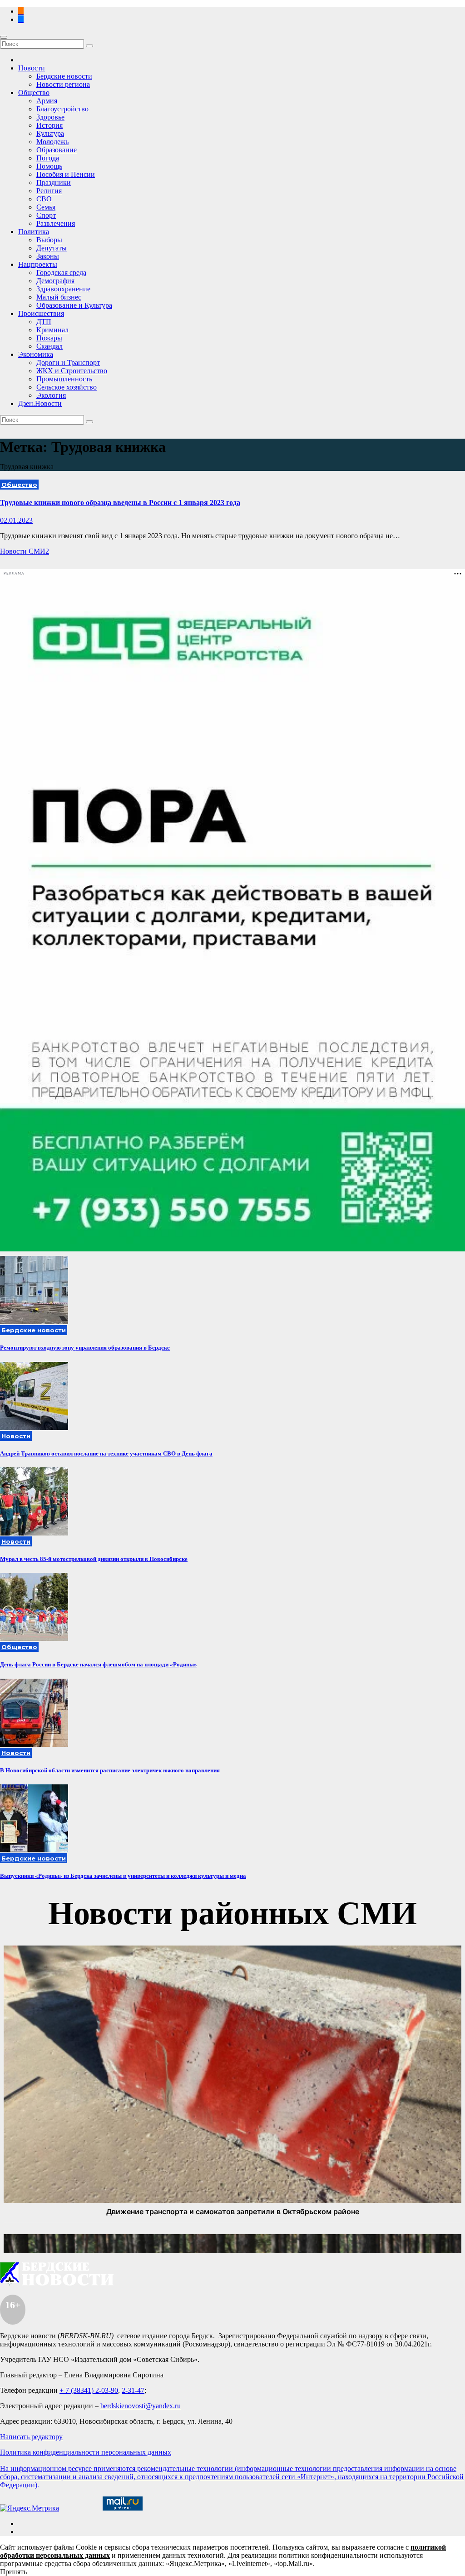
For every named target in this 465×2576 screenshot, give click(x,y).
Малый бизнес (59, 297)
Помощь (49, 166)
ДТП (44, 322)
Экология (51, 395)
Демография (55, 281)
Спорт (46, 215)
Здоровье (50, 117)
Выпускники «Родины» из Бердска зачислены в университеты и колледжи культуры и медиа (123, 1876)
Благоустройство (62, 109)
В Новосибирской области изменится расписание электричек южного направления (110, 1770)
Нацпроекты (38, 264)
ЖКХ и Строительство (72, 371)
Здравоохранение (63, 289)
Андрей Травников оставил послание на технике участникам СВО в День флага (106, 1453)
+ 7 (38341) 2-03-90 (89, 2390)
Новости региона (63, 84)
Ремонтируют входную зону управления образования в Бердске (85, 1348)
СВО (44, 199)
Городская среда (61, 273)
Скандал (49, 346)
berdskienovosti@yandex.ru (141, 2406)
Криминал (52, 330)
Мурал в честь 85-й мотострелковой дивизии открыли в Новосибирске (94, 1559)
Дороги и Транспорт (68, 363)
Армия (47, 101)
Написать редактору (31, 2437)
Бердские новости (64, 76)
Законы (48, 256)
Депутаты (52, 248)
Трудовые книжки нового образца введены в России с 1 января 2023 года (120, 503)
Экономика (36, 354)
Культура (50, 133)
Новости (32, 68)
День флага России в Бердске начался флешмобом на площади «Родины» (99, 1664)
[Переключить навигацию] (4, 37)
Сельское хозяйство (67, 387)
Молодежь (52, 142)
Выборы (49, 240)
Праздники (54, 183)
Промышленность (64, 379)
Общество (34, 93)
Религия (49, 191)
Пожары (49, 338)
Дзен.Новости (40, 403)
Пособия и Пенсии (66, 174)
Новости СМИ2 (25, 551)
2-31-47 (133, 2390)
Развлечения (56, 223)
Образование (57, 150)
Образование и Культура (74, 305)
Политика (34, 232)
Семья (46, 207)
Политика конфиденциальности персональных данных (86, 2452)
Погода (48, 158)
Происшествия (41, 313)
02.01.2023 (16, 520)
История (49, 125)
